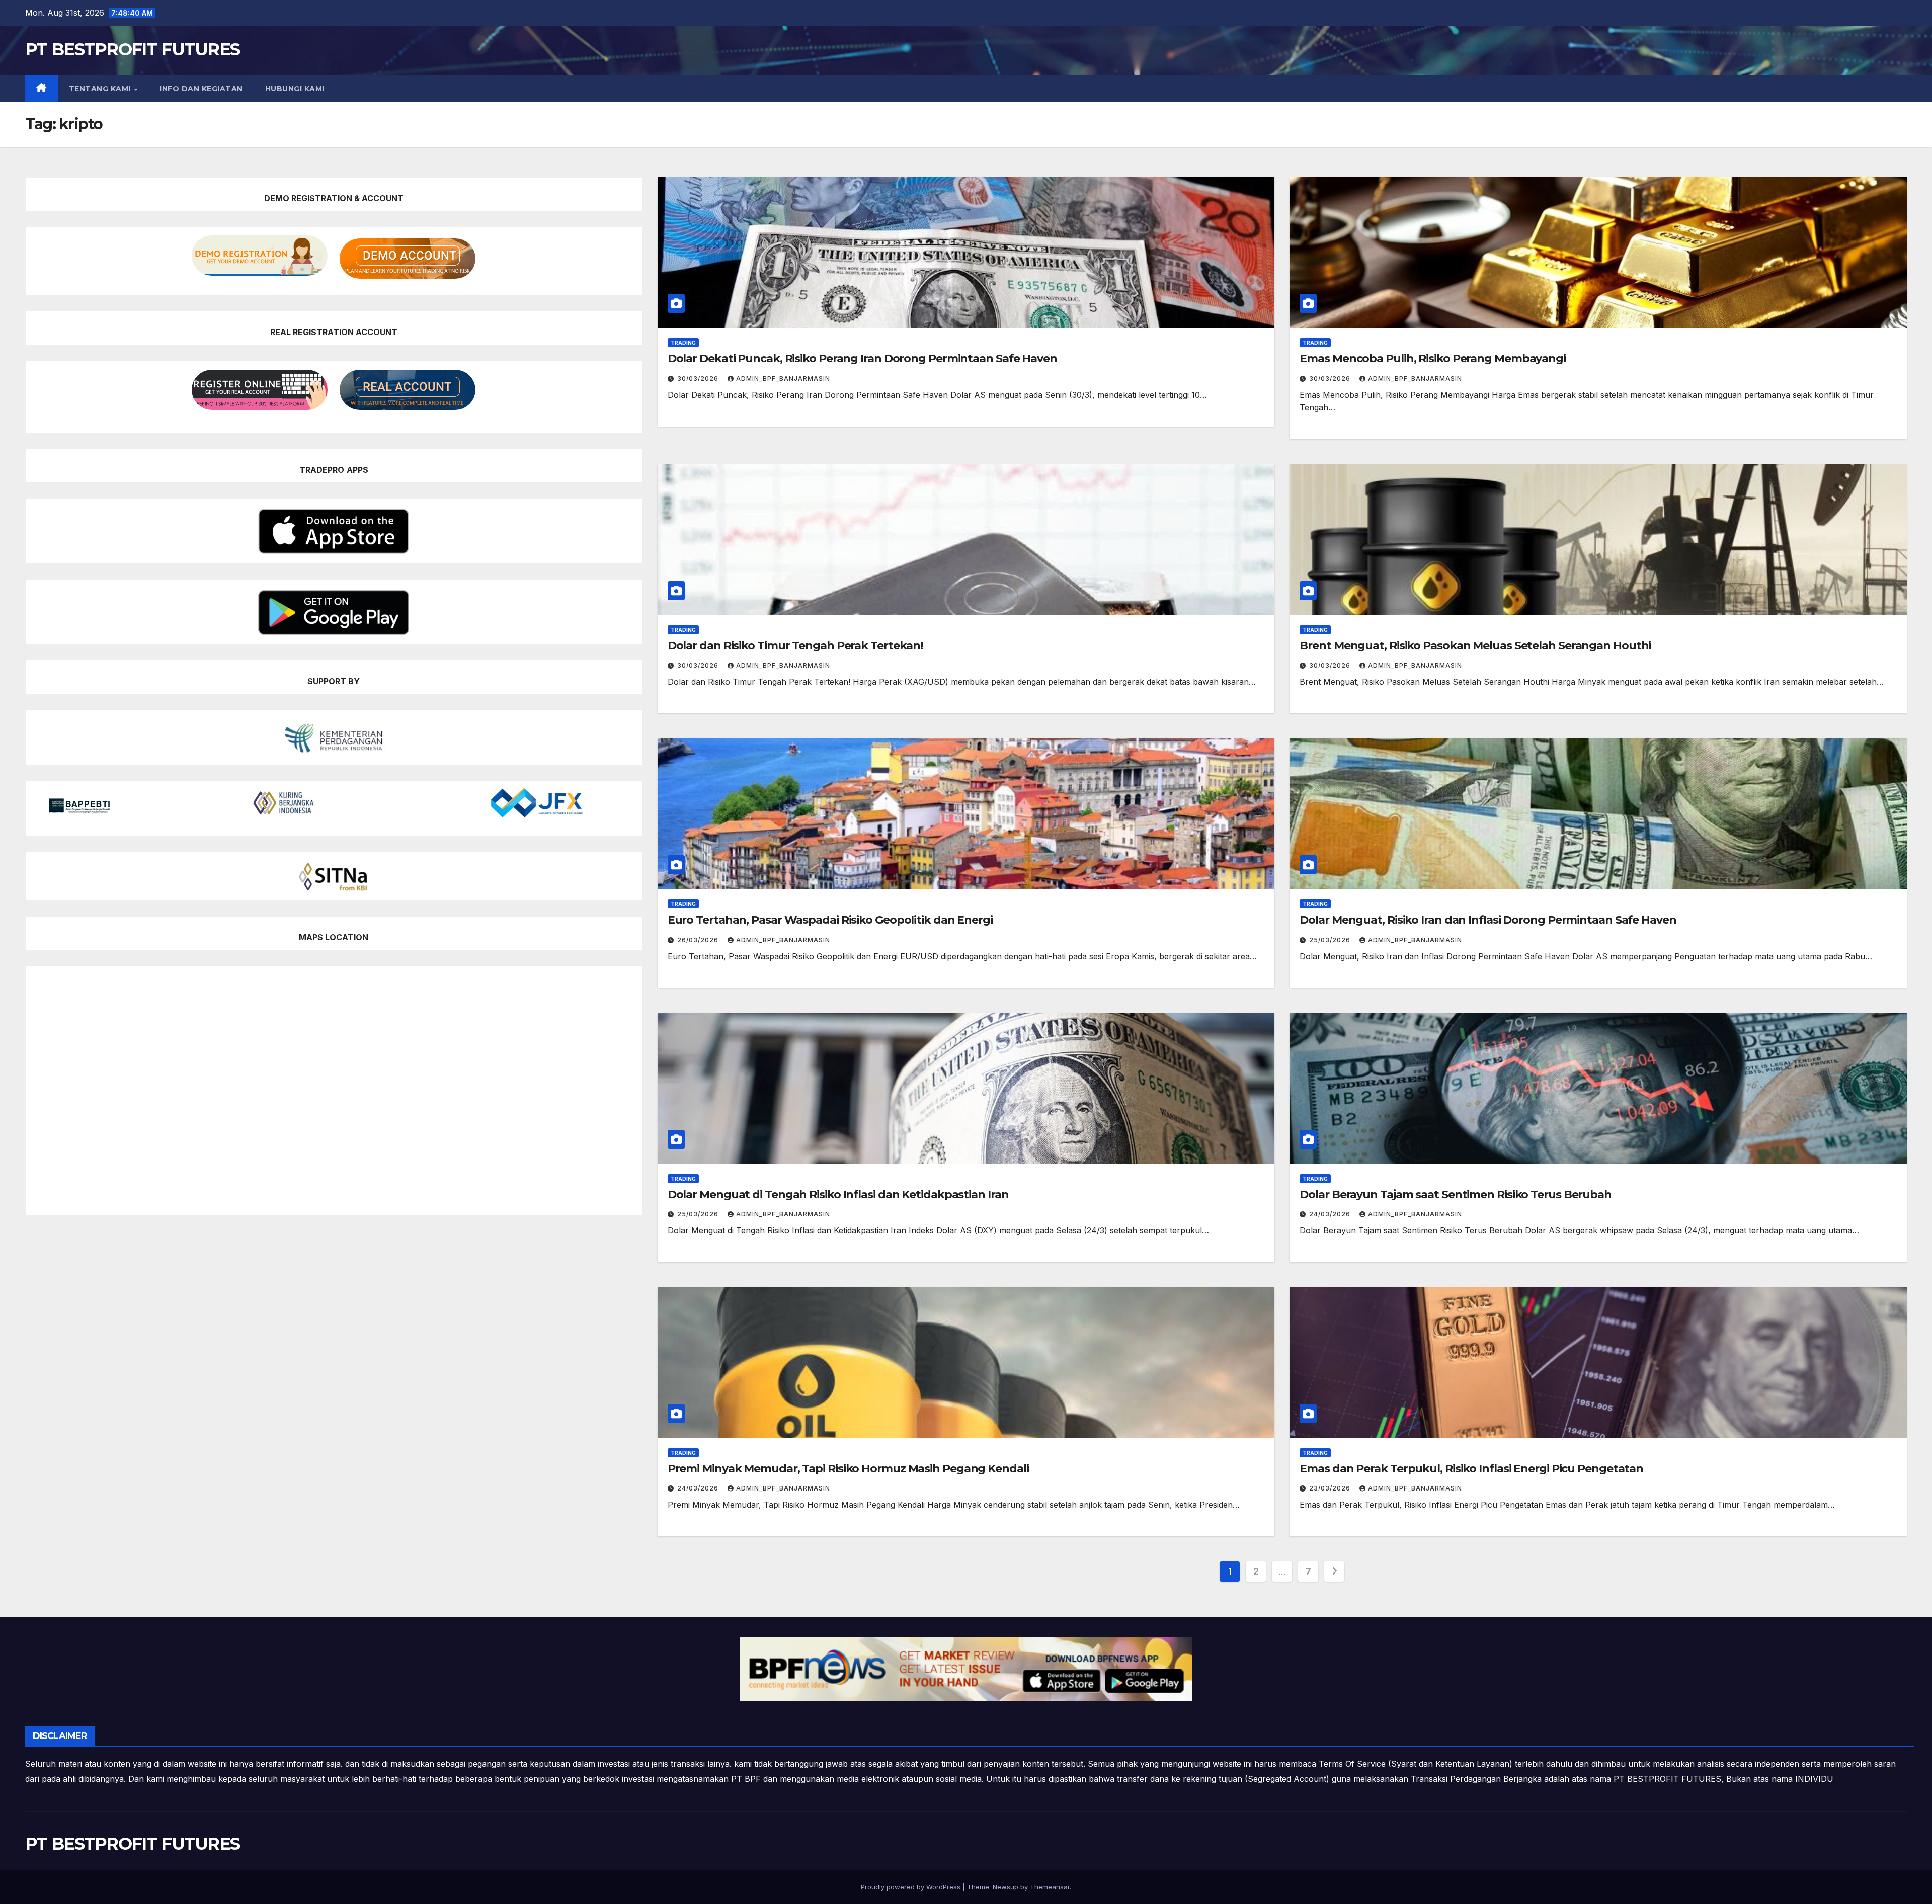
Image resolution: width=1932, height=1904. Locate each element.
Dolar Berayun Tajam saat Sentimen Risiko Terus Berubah (1456, 1194)
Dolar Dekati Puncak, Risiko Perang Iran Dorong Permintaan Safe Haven (862, 358)
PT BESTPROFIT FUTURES (132, 49)
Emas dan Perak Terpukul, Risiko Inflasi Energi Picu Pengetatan (1471, 1469)
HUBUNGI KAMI (295, 89)
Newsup (1005, 1887)
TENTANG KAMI (101, 89)
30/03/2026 (699, 379)
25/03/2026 (1331, 940)
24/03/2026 (1331, 1214)
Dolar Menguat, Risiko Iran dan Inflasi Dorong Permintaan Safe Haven (1488, 920)
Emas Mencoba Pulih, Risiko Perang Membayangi (1433, 358)
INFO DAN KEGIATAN (201, 89)
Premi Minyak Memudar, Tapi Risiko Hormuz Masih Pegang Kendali (848, 1469)
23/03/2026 (1331, 1488)
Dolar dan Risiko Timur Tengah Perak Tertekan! (795, 646)
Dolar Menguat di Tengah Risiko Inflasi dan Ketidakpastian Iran (838, 1194)
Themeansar (1050, 1887)
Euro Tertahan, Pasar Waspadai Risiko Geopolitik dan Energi (830, 920)
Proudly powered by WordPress (912, 1887)
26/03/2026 (699, 940)
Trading (683, 343)
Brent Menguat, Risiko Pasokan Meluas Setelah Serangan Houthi (1475, 646)
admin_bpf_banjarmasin (783, 379)
